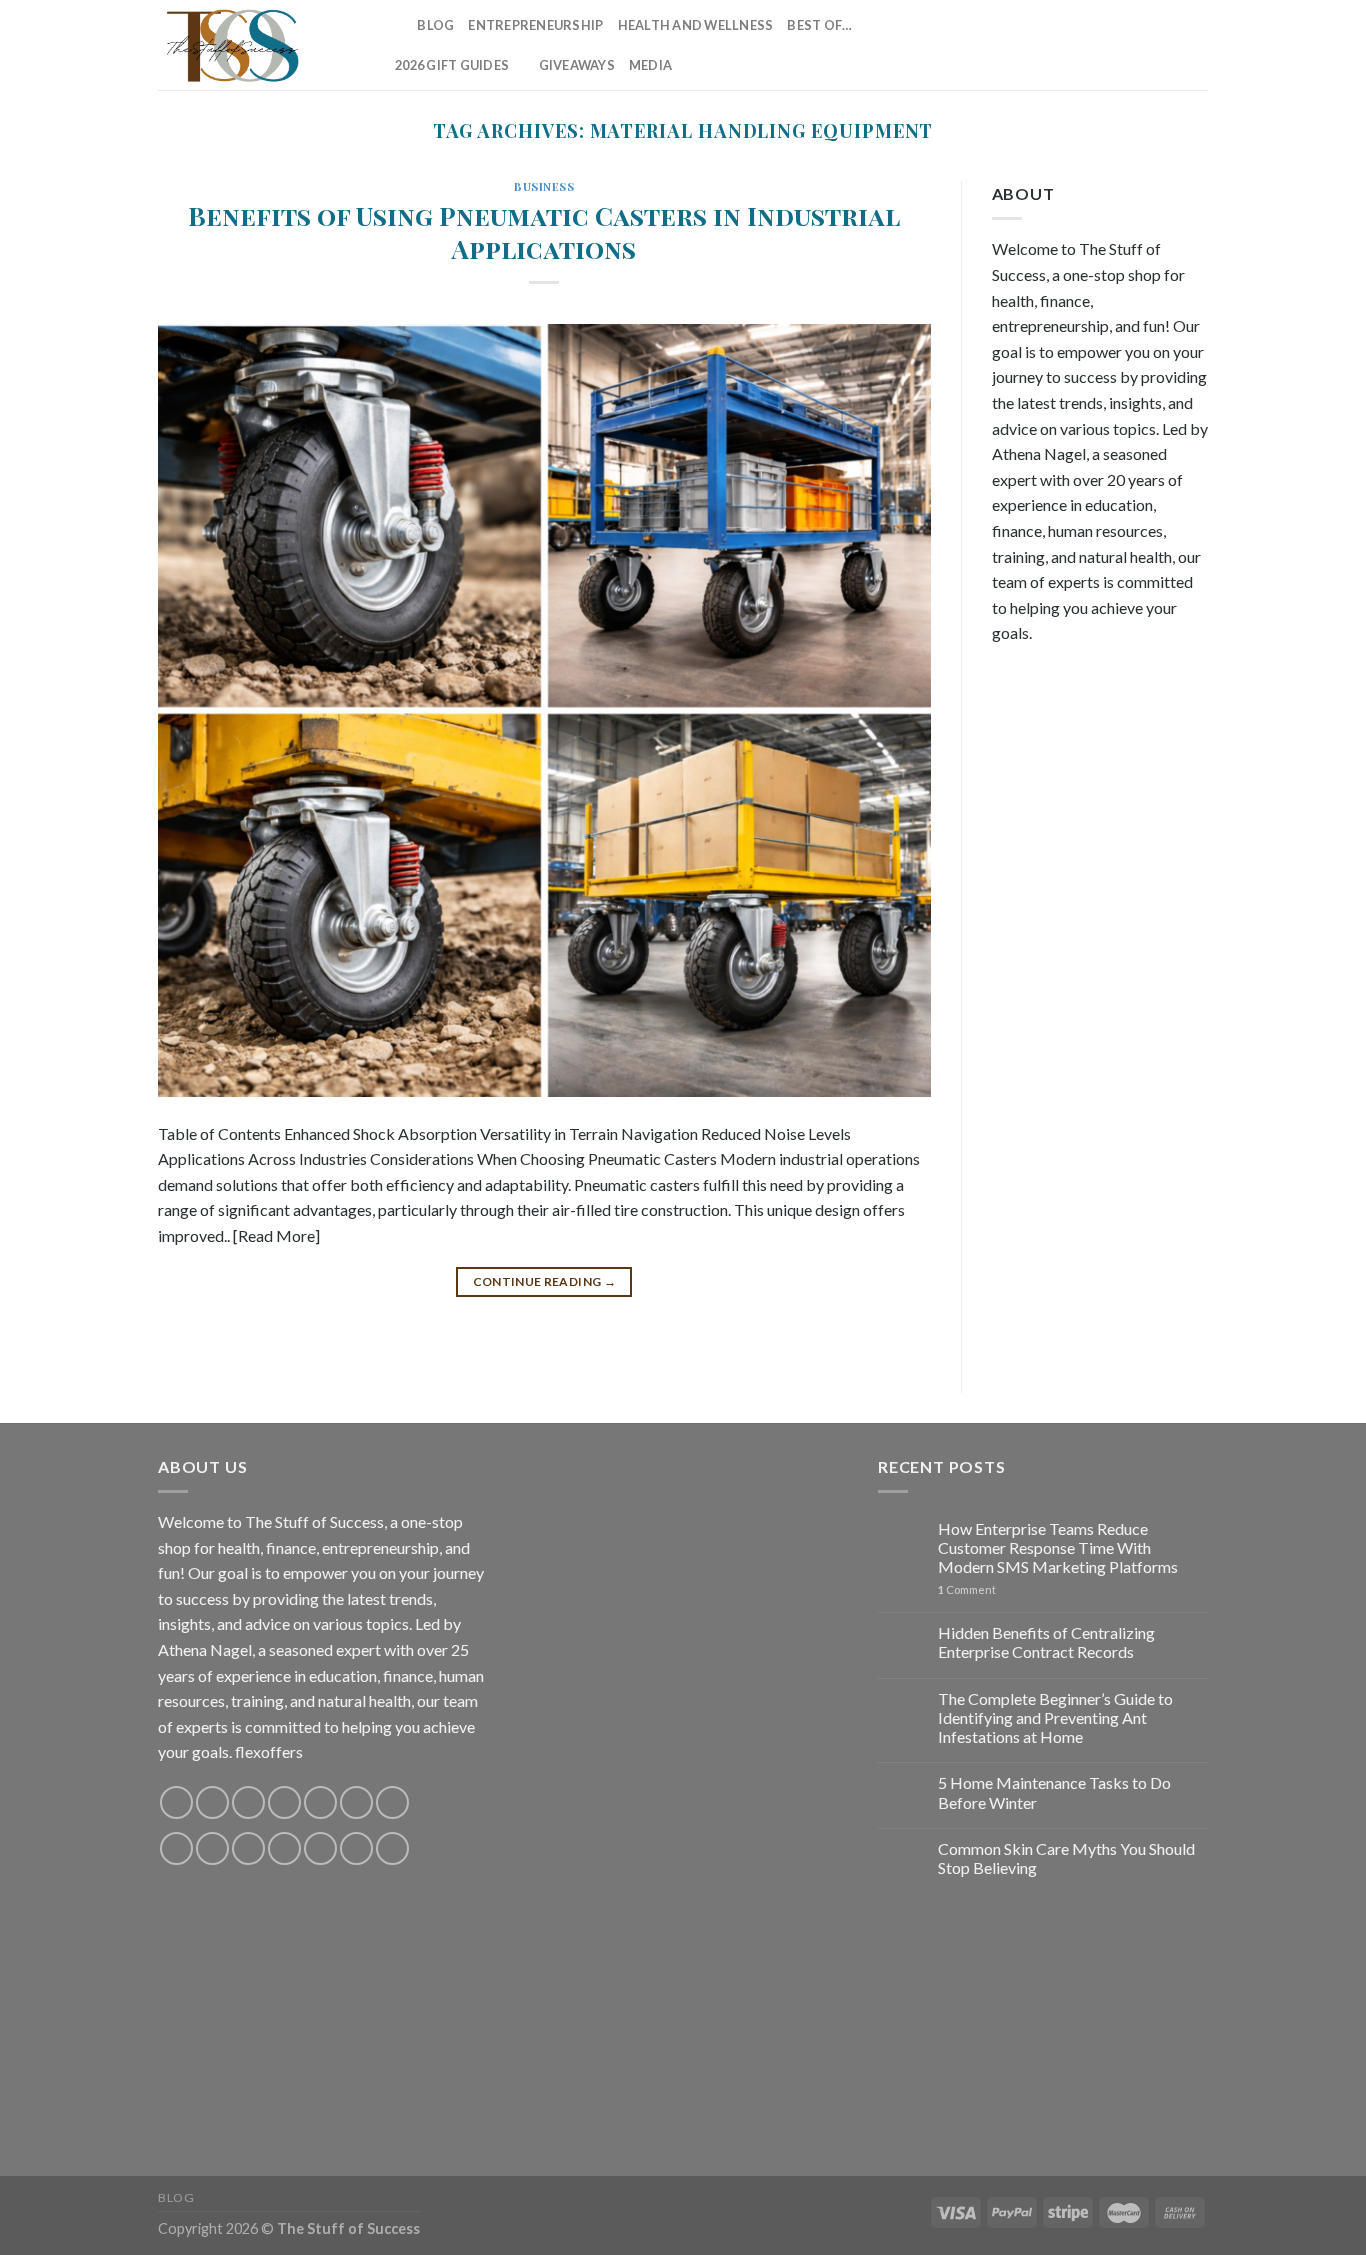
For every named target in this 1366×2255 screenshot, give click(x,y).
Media (650, 65)
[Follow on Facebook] (1012, 45)
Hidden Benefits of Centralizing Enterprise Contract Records (1046, 1642)
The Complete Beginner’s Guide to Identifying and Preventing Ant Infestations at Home (1055, 1717)
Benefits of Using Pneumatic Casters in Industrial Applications (544, 231)
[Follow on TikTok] (1064, 45)
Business (544, 186)
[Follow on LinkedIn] (1169, 45)
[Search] (395, 25)
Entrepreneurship (535, 25)
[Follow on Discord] (392, 1802)
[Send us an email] (1117, 45)
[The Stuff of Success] (258, 45)
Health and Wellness (696, 25)
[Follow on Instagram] (1038, 45)
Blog (435, 25)
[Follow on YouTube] (1195, 45)
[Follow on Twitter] (1090, 45)
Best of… (819, 25)
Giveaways (577, 65)
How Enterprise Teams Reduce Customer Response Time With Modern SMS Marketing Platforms (1058, 1547)
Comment (967, 1589)
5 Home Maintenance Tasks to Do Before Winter (1054, 1792)
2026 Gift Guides (452, 65)
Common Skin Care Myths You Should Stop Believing (1066, 1858)
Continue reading (545, 1281)
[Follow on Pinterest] (1143, 45)
